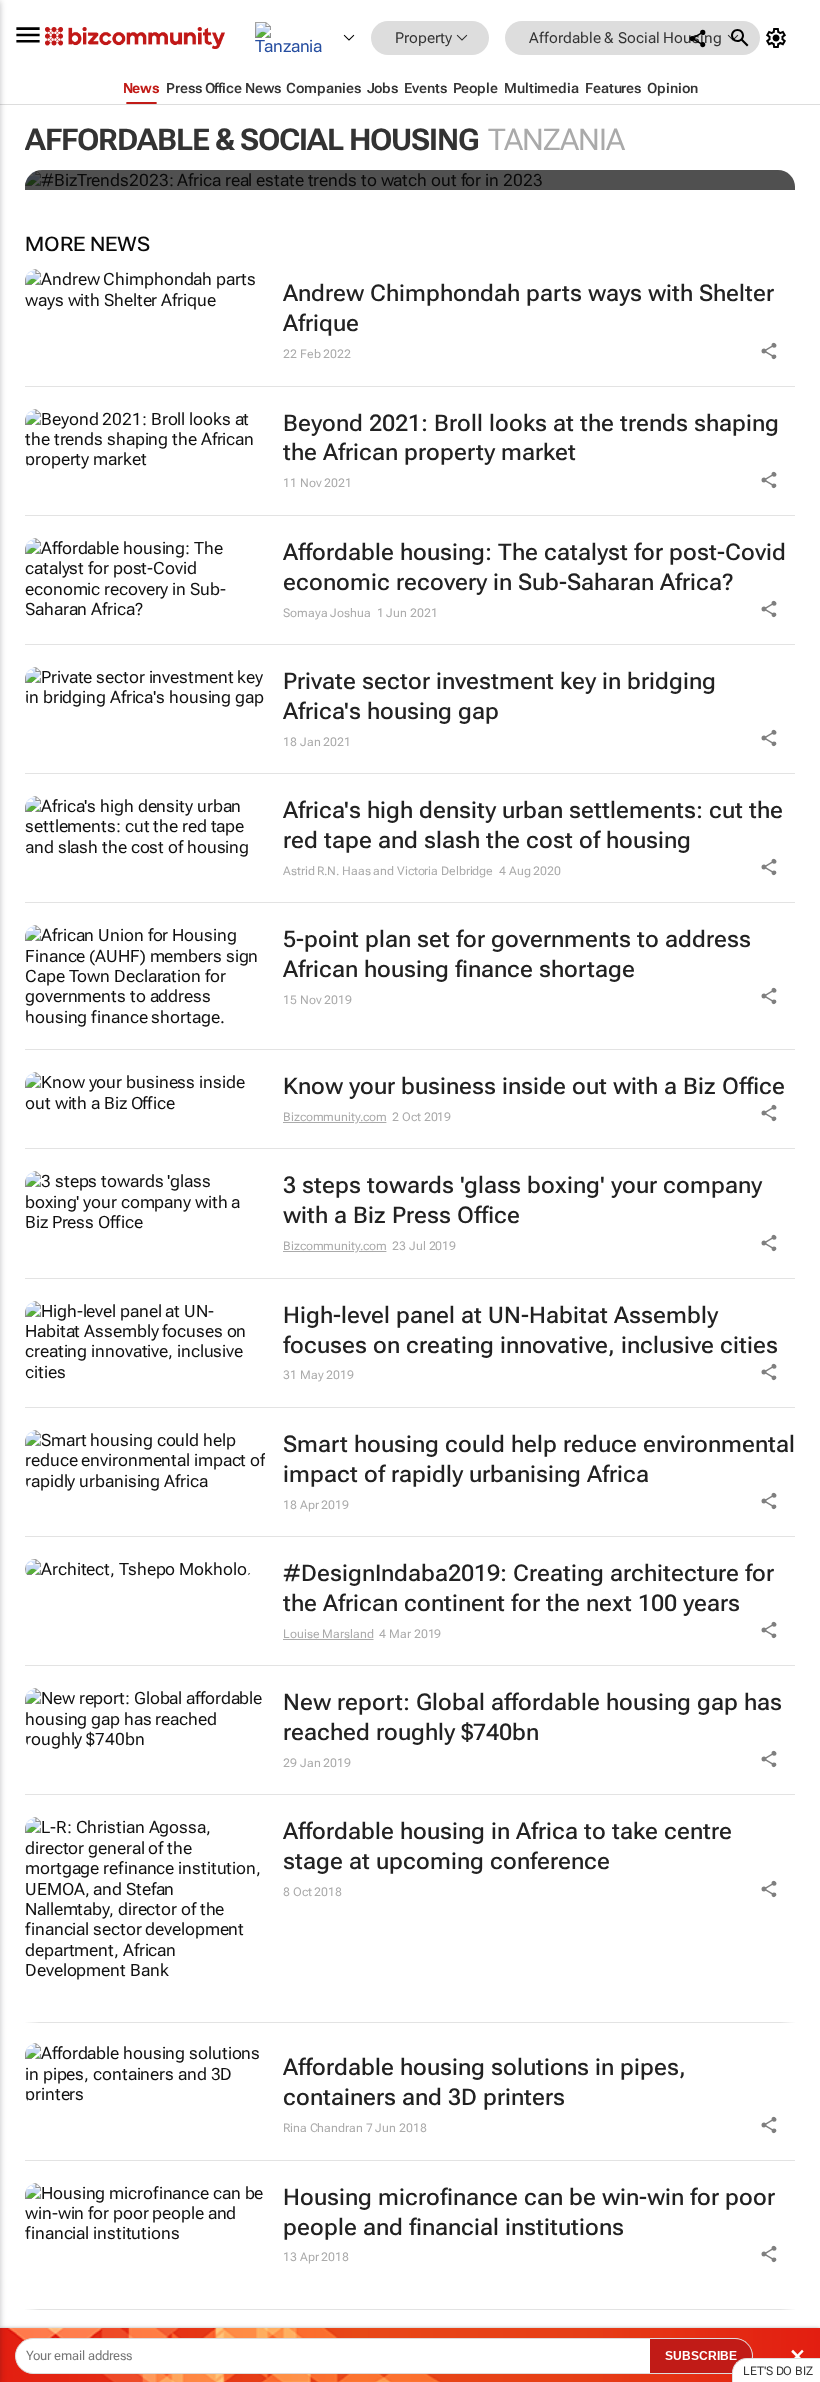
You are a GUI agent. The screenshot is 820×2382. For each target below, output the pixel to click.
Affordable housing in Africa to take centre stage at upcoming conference (507, 1846)
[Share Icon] (769, 2125)
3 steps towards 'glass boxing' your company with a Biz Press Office (522, 1200)
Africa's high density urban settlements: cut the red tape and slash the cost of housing (533, 825)
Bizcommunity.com (334, 1117)
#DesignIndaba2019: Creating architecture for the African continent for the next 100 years (528, 1588)
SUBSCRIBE (701, 2356)
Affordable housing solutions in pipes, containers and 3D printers (484, 2082)
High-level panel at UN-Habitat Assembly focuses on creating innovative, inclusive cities (530, 1330)
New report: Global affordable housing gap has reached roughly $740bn (532, 1717)
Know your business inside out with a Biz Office (534, 1086)
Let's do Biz (778, 2371)
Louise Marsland (328, 1634)
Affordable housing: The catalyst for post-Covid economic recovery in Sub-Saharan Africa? (534, 567)
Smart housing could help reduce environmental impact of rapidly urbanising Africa (539, 1459)
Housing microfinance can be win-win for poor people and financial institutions (529, 2212)
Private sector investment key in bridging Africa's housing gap (499, 696)
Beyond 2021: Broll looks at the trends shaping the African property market (531, 438)
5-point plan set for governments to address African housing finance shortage (517, 954)
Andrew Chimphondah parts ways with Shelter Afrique (528, 308)
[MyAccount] (779, 38)
